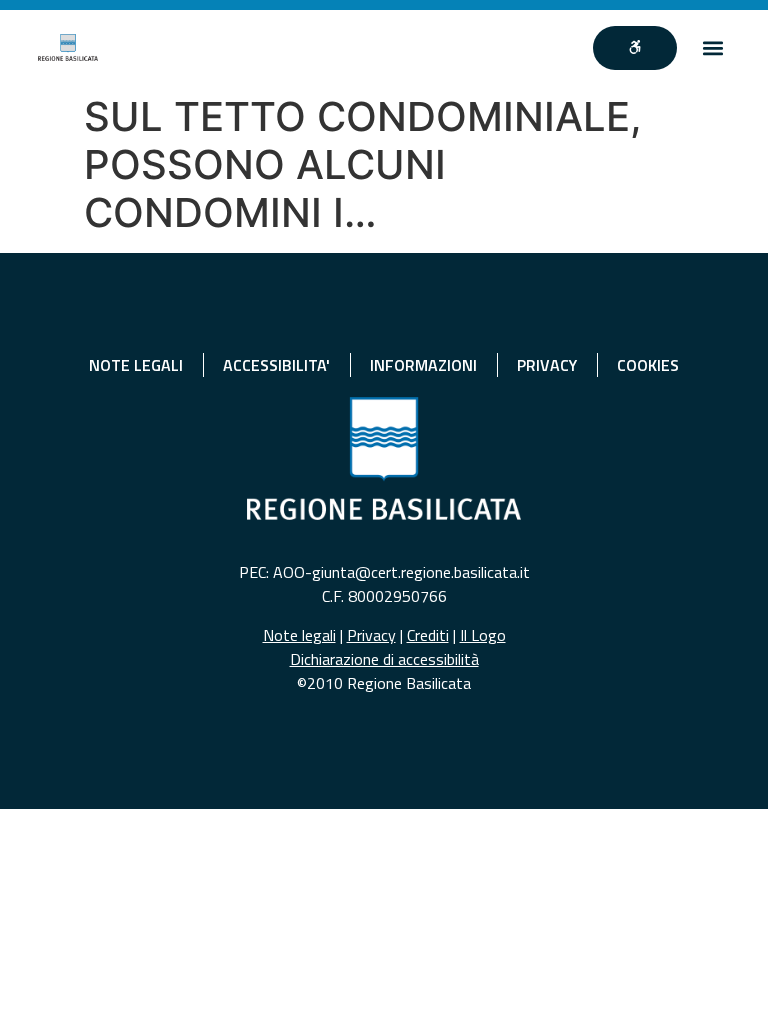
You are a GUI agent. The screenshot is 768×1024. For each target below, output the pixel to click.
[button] (713, 47)
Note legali (299, 635)
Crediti (428, 635)
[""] (635, 48)
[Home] (68, 47)
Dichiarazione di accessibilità (384, 659)
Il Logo (483, 635)
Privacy (371, 635)
